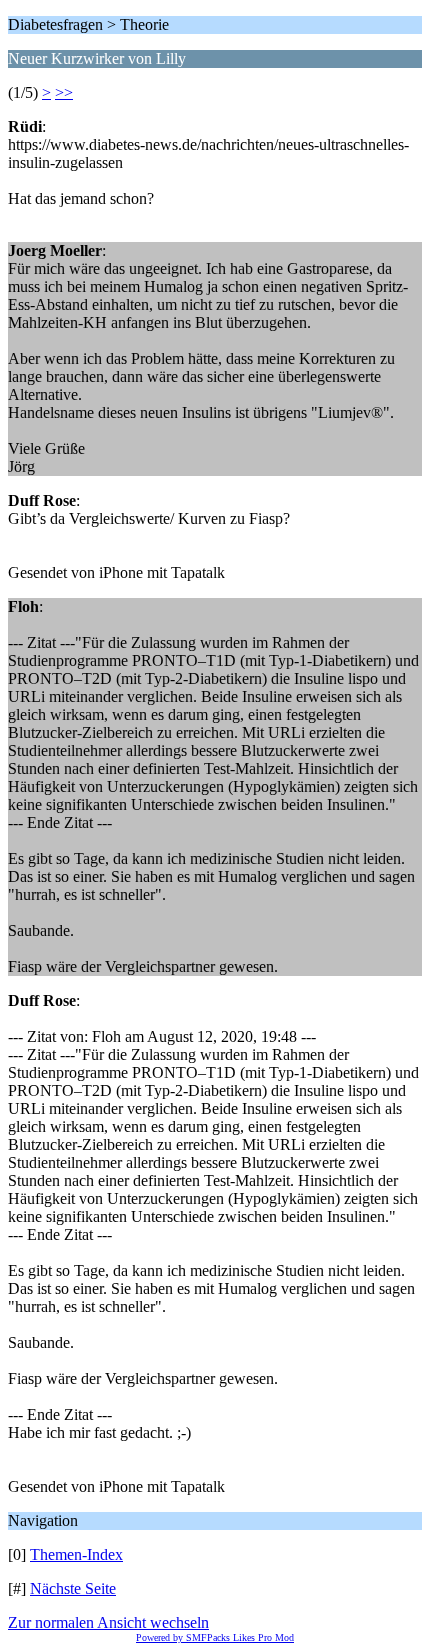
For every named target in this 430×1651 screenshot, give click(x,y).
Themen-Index (76, 1554)
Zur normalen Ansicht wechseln (108, 1622)
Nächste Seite (73, 1588)
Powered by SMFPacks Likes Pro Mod (215, 1637)
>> (64, 92)
